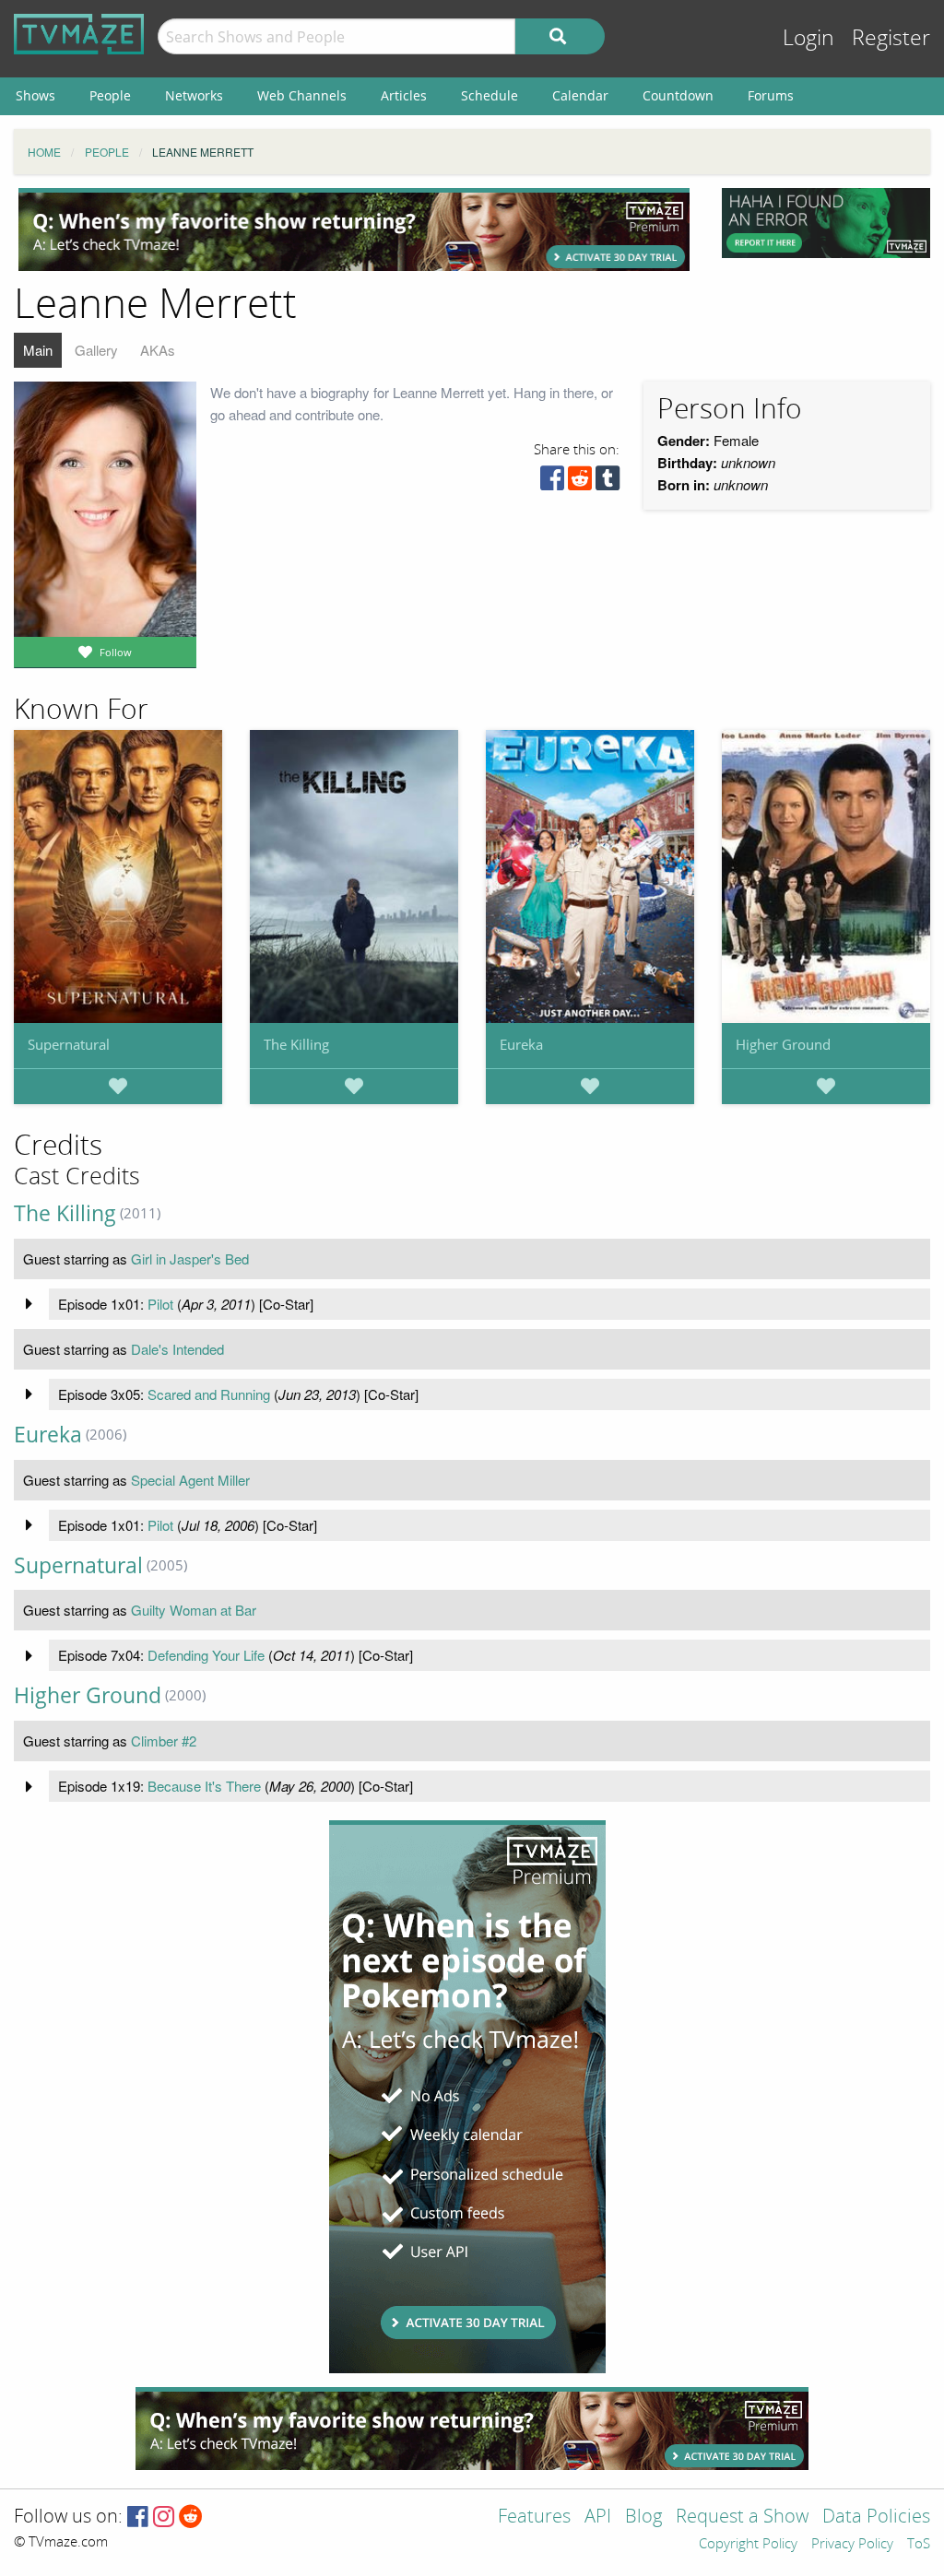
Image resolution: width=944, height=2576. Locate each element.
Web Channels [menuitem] (302, 95)
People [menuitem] (110, 95)
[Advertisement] (354, 229)
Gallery (96, 350)
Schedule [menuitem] (490, 95)
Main (38, 350)
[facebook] (552, 482)
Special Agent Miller (190, 1480)
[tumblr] (608, 482)
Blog (643, 2517)
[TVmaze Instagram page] (164, 2517)
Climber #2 (164, 1741)
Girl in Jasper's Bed (190, 1259)
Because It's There (204, 1786)
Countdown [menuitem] (678, 95)
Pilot (160, 1304)
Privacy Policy (852, 2545)
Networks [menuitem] (194, 95)
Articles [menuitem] (404, 95)
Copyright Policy (748, 2545)
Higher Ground (783, 1044)
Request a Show (742, 2517)
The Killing (296, 1044)
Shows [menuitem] (35, 95)
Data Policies (876, 2517)
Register (891, 38)
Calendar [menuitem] (580, 95)
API (598, 2517)
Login (808, 38)
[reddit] (580, 482)
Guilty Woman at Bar (194, 1610)
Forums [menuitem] (771, 95)
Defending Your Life (206, 1655)
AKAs (158, 350)
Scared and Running (209, 1394)
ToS (919, 2545)
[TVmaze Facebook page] (138, 2517)
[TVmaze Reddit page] (191, 2517)
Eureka (521, 1044)
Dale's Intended (177, 1349)
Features (534, 2517)
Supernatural (69, 1044)
